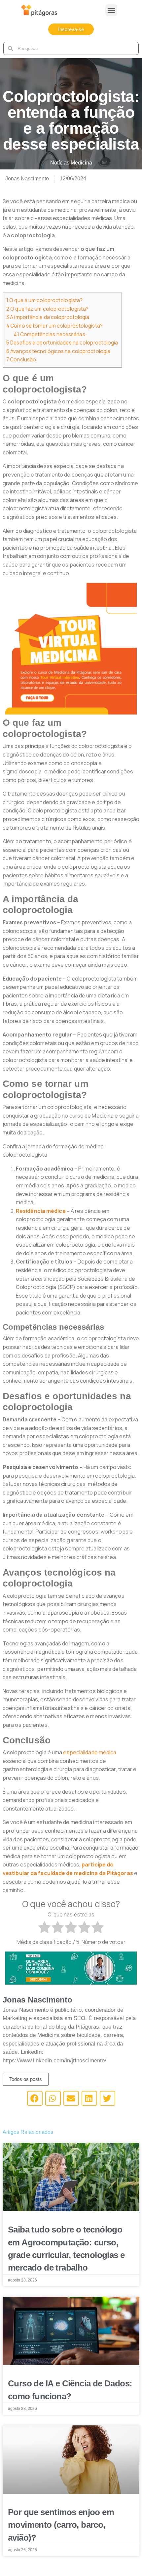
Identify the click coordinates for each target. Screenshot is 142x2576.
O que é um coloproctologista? (44, 300)
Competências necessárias (50, 334)
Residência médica (41, 1211)
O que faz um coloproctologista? (47, 309)
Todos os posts (26, 2079)
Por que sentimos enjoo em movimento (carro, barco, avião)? (61, 2525)
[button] (111, 10)
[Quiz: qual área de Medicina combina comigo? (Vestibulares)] (71, 1967)
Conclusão (21, 360)
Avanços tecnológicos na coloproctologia (58, 351)
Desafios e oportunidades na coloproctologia (62, 343)
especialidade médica (90, 1752)
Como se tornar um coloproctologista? (54, 326)
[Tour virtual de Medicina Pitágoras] (71, 648)
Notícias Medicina (71, 163)
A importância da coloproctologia (48, 317)
